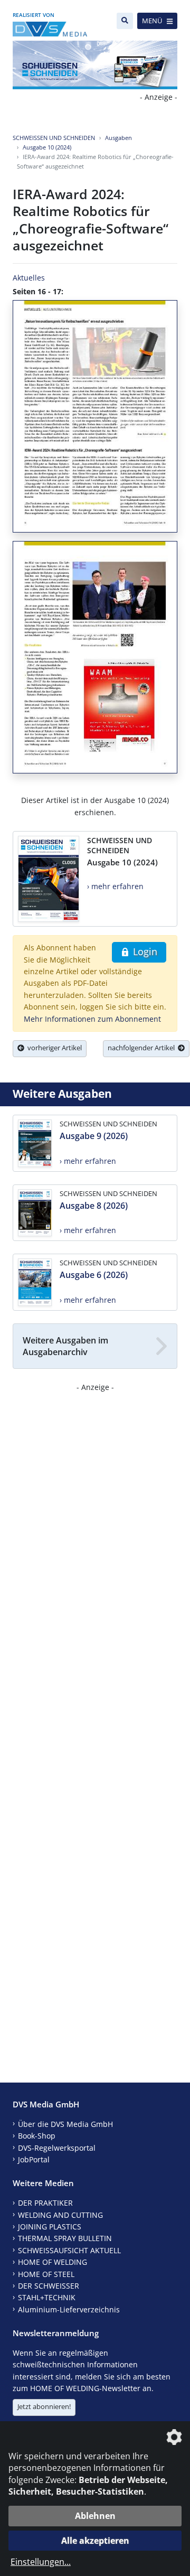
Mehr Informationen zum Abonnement (92, 1019)
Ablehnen (95, 2516)
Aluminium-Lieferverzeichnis (69, 2309)
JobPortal (34, 2159)
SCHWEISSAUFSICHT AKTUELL (69, 2250)
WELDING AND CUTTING (60, 2215)
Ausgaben (118, 138)
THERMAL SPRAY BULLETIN (65, 2238)
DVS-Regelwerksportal (57, 2148)
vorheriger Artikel (53, 1048)
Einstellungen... (41, 2562)
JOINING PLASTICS (50, 2227)
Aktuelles (29, 278)
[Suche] (125, 21)
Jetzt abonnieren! (44, 2406)
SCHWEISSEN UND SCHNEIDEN (54, 138)
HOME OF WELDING (53, 2262)
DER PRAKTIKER (45, 2203)
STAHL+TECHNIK (47, 2297)
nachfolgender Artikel (143, 1048)
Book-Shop (37, 2136)
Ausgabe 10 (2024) (47, 147)
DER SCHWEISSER (49, 2286)
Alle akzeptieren (95, 2541)
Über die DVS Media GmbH (65, 2124)
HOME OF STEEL (46, 2274)
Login (144, 951)
